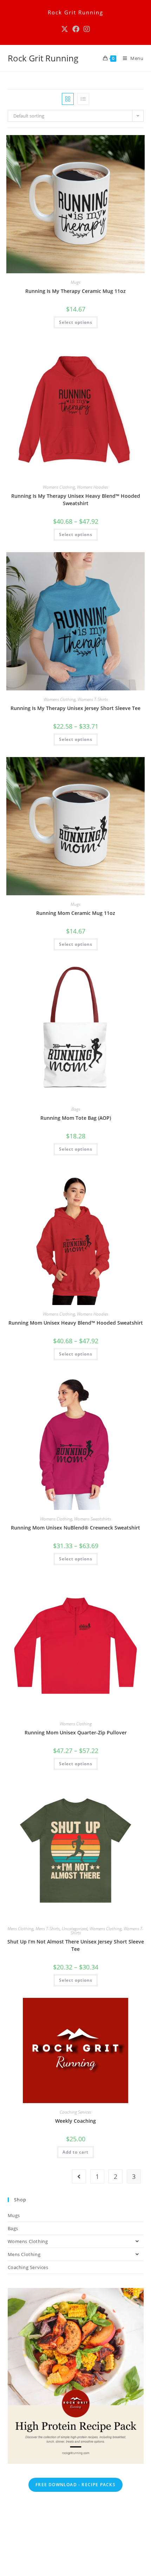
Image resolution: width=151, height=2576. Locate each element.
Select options (76, 322)
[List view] (83, 99)
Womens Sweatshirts (93, 1519)
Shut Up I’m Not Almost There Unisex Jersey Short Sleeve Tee (76, 1945)
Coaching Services (75, 2112)
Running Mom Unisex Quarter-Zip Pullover (76, 1732)
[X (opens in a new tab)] (65, 29)
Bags (76, 1109)
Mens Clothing (20, 1929)
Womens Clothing (59, 487)
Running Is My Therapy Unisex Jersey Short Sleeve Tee (75, 708)
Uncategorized (75, 1929)
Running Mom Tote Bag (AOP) (76, 1118)
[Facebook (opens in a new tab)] (76, 29)
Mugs (75, 282)
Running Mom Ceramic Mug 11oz (76, 913)
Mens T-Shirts (48, 1929)
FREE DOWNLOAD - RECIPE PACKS (75, 2485)
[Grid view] (68, 99)
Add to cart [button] (75, 2152)
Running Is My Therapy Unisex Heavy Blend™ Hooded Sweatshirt (76, 500)
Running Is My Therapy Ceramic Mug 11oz (75, 291)
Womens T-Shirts (93, 699)
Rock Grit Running (43, 58)
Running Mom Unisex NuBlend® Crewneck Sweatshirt (75, 1528)
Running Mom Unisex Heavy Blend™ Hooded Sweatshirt (76, 1323)
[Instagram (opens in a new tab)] (87, 29)
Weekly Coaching (75, 2121)
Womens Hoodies (93, 487)
